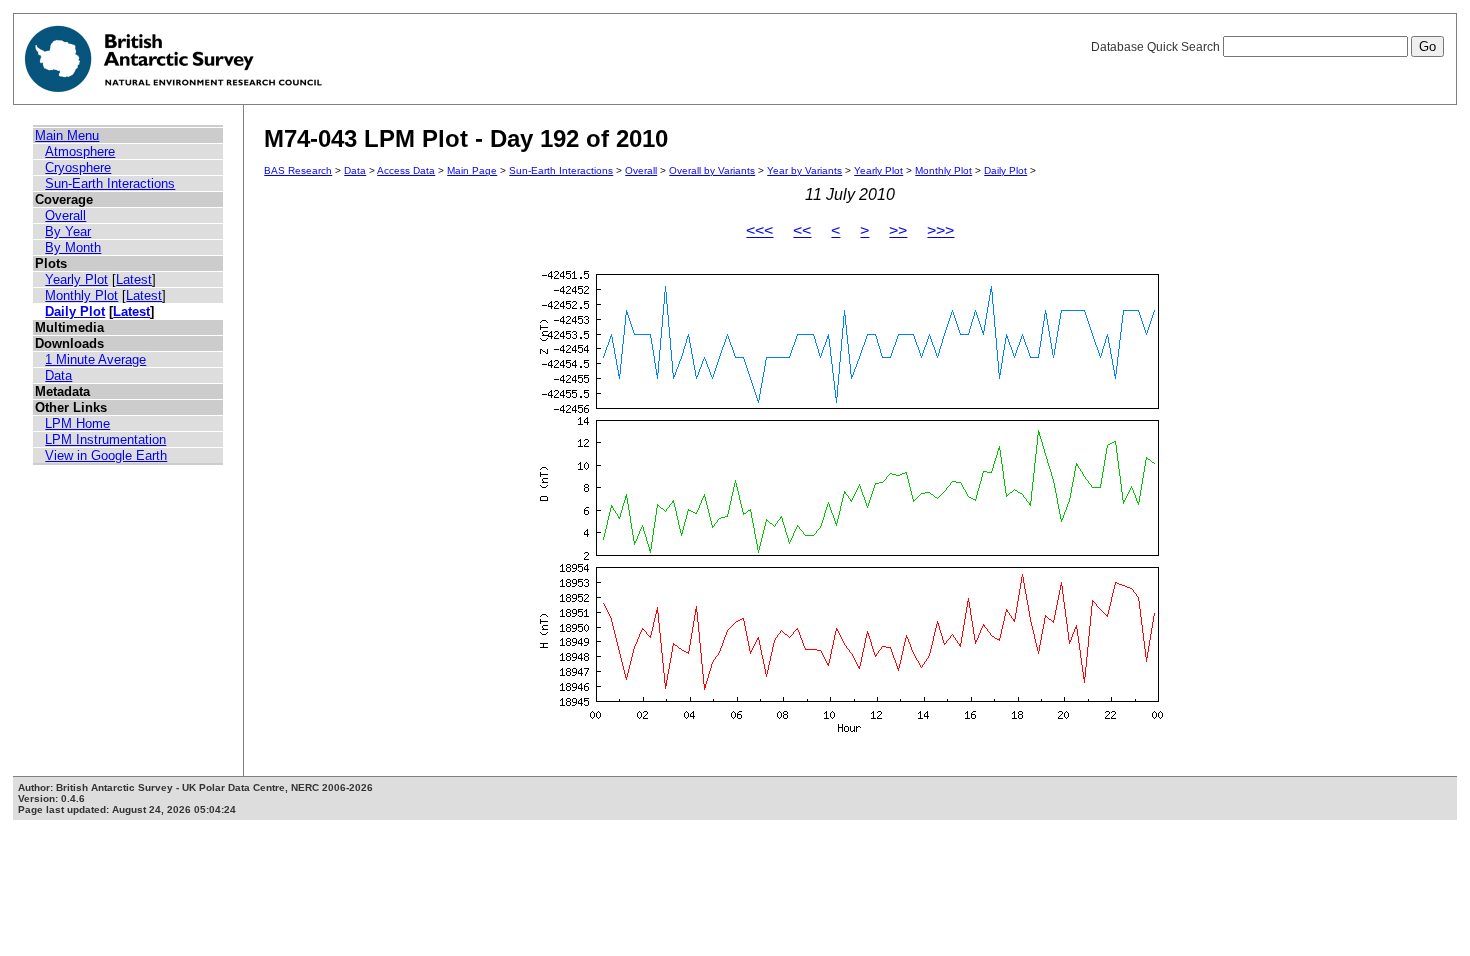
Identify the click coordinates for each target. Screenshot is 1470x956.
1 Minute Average (95, 359)
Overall (65, 215)
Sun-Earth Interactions (110, 183)
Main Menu (67, 135)
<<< (759, 230)
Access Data (406, 170)
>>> (940, 230)
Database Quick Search (1157, 47)
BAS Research (298, 170)
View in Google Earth (106, 455)
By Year (68, 231)
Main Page (472, 170)
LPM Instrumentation (105, 439)
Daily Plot (75, 311)
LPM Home (77, 423)
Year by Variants (804, 170)
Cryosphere (78, 167)
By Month (73, 247)
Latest (134, 279)
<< (802, 230)
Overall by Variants (712, 170)
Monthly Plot (81, 295)
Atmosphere (80, 151)
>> (898, 230)
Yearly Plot (76, 279)
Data (58, 375)
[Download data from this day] (850, 732)
